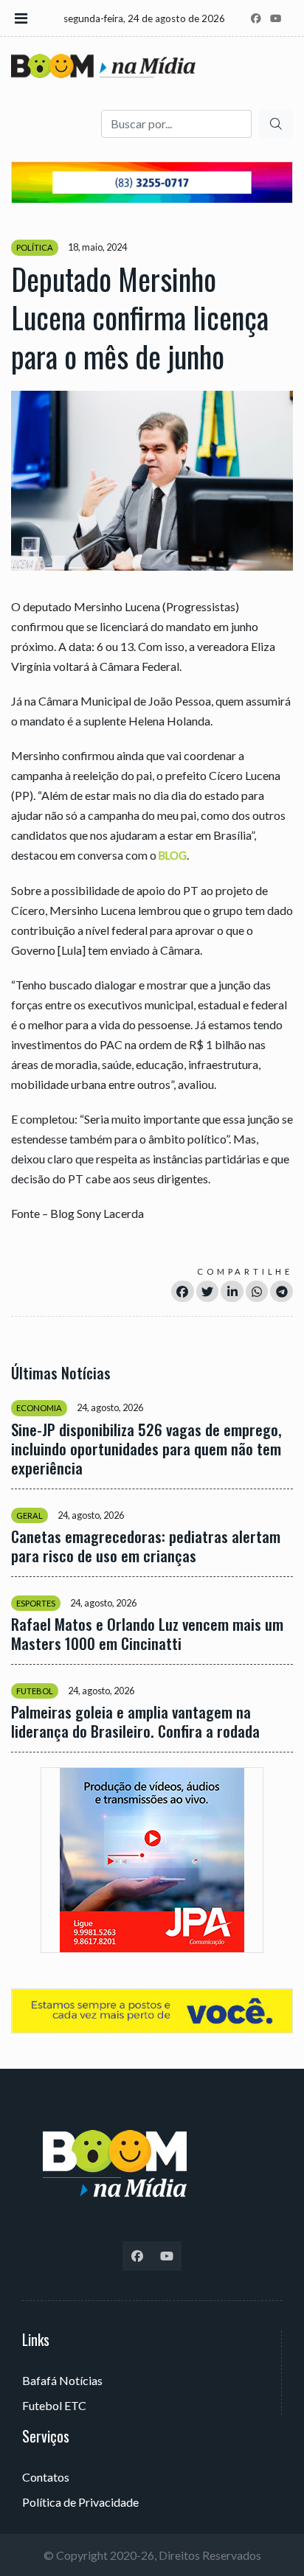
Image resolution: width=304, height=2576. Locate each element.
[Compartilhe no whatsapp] (257, 1291)
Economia (39, 1408)
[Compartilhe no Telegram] (281, 1291)
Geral (30, 1515)
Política (35, 247)
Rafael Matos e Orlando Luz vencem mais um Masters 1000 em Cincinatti (147, 1634)
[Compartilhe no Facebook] (183, 1291)
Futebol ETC (54, 2405)
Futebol (35, 1691)
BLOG (173, 856)
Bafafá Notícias (62, 2380)
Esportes (36, 1603)
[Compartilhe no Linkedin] (232, 1291)
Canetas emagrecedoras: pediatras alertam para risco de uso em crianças (146, 1546)
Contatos (46, 2477)
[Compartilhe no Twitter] (208, 1291)
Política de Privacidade (80, 2502)
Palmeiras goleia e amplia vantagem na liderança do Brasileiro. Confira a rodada (135, 1722)
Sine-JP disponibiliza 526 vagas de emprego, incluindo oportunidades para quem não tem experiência (146, 1449)
